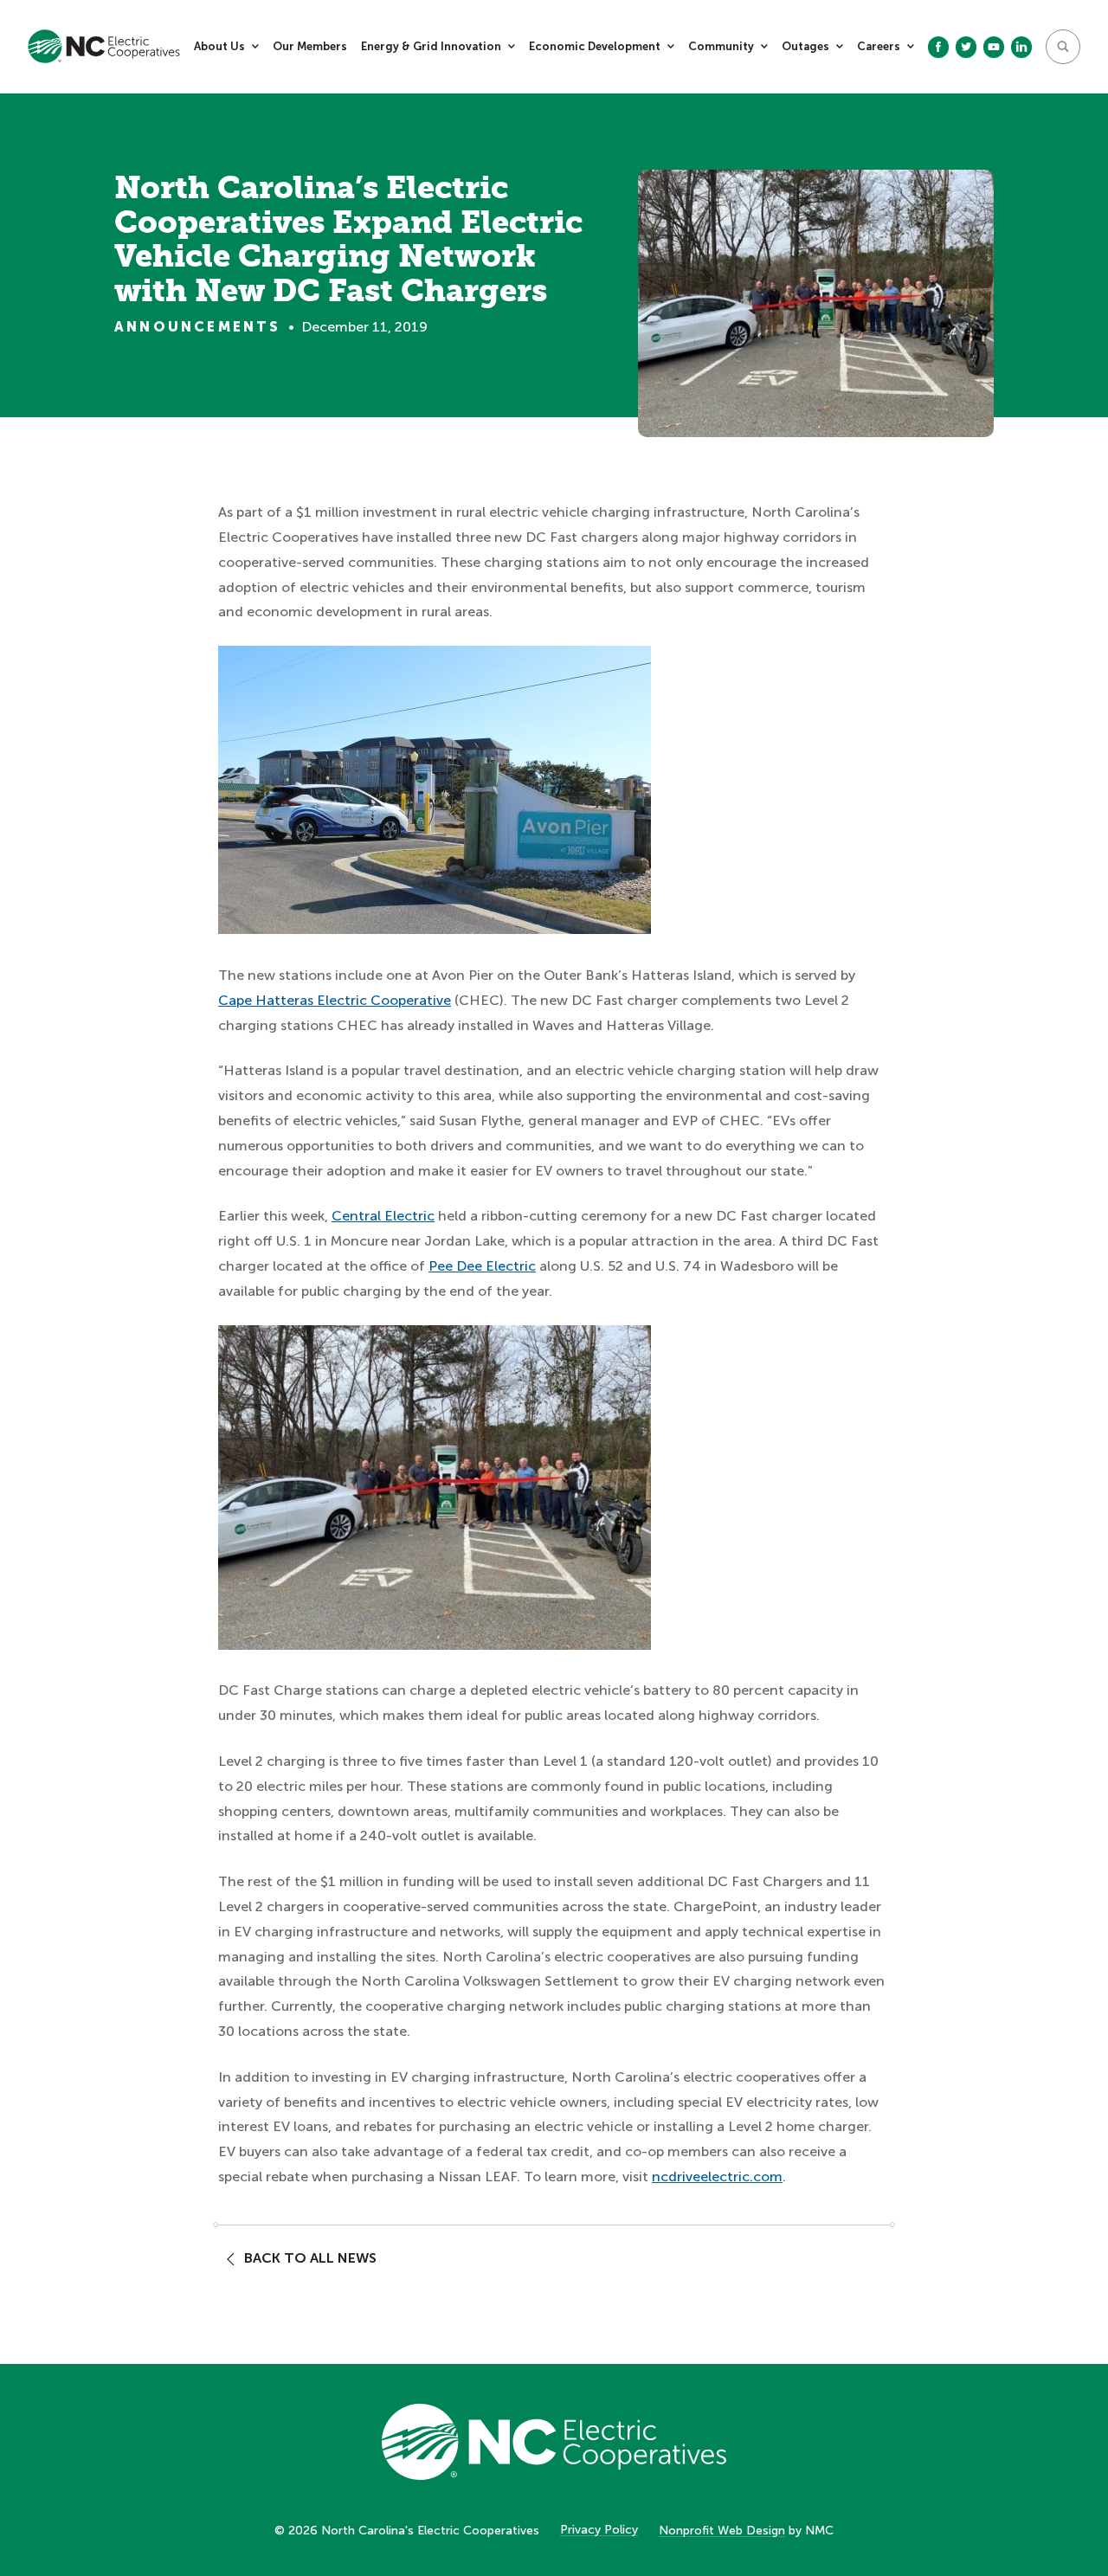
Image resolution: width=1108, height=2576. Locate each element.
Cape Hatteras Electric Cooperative (335, 1000)
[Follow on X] (966, 47)
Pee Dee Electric (482, 1266)
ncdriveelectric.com (717, 2177)
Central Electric (383, 1216)
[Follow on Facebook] (938, 47)
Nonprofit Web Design (722, 2531)
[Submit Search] (1063, 47)
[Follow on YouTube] (994, 47)
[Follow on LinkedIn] (1021, 47)
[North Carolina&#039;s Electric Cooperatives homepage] (104, 46)
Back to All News (310, 2258)
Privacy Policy (599, 2530)
